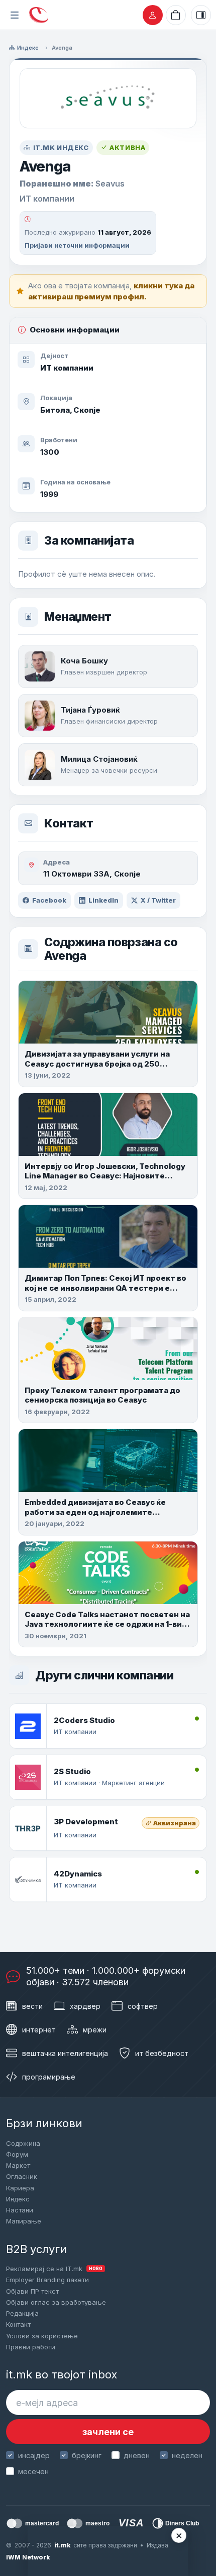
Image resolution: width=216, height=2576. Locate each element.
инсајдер (34, 2455)
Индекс (28, 48)
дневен (137, 2455)
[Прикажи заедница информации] (201, 15)
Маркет (18, 2165)
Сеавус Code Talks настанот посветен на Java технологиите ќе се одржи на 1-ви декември (107, 1624)
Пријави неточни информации (77, 245)
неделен (187, 2455)
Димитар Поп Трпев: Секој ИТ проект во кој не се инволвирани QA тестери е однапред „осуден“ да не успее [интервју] (105, 1293)
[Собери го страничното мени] (15, 15)
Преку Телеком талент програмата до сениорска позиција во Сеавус (102, 1395)
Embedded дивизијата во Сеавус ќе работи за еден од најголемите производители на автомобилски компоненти (95, 1517)
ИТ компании (67, 368)
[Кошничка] (176, 15)
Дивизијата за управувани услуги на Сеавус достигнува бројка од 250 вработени (97, 1064)
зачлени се (108, 2432)
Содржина (23, 2143)
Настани (20, 2210)
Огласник (22, 2176)
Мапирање (24, 2221)
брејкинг (87, 2455)
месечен (33, 2471)
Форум (17, 2154)
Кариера (20, 2188)
